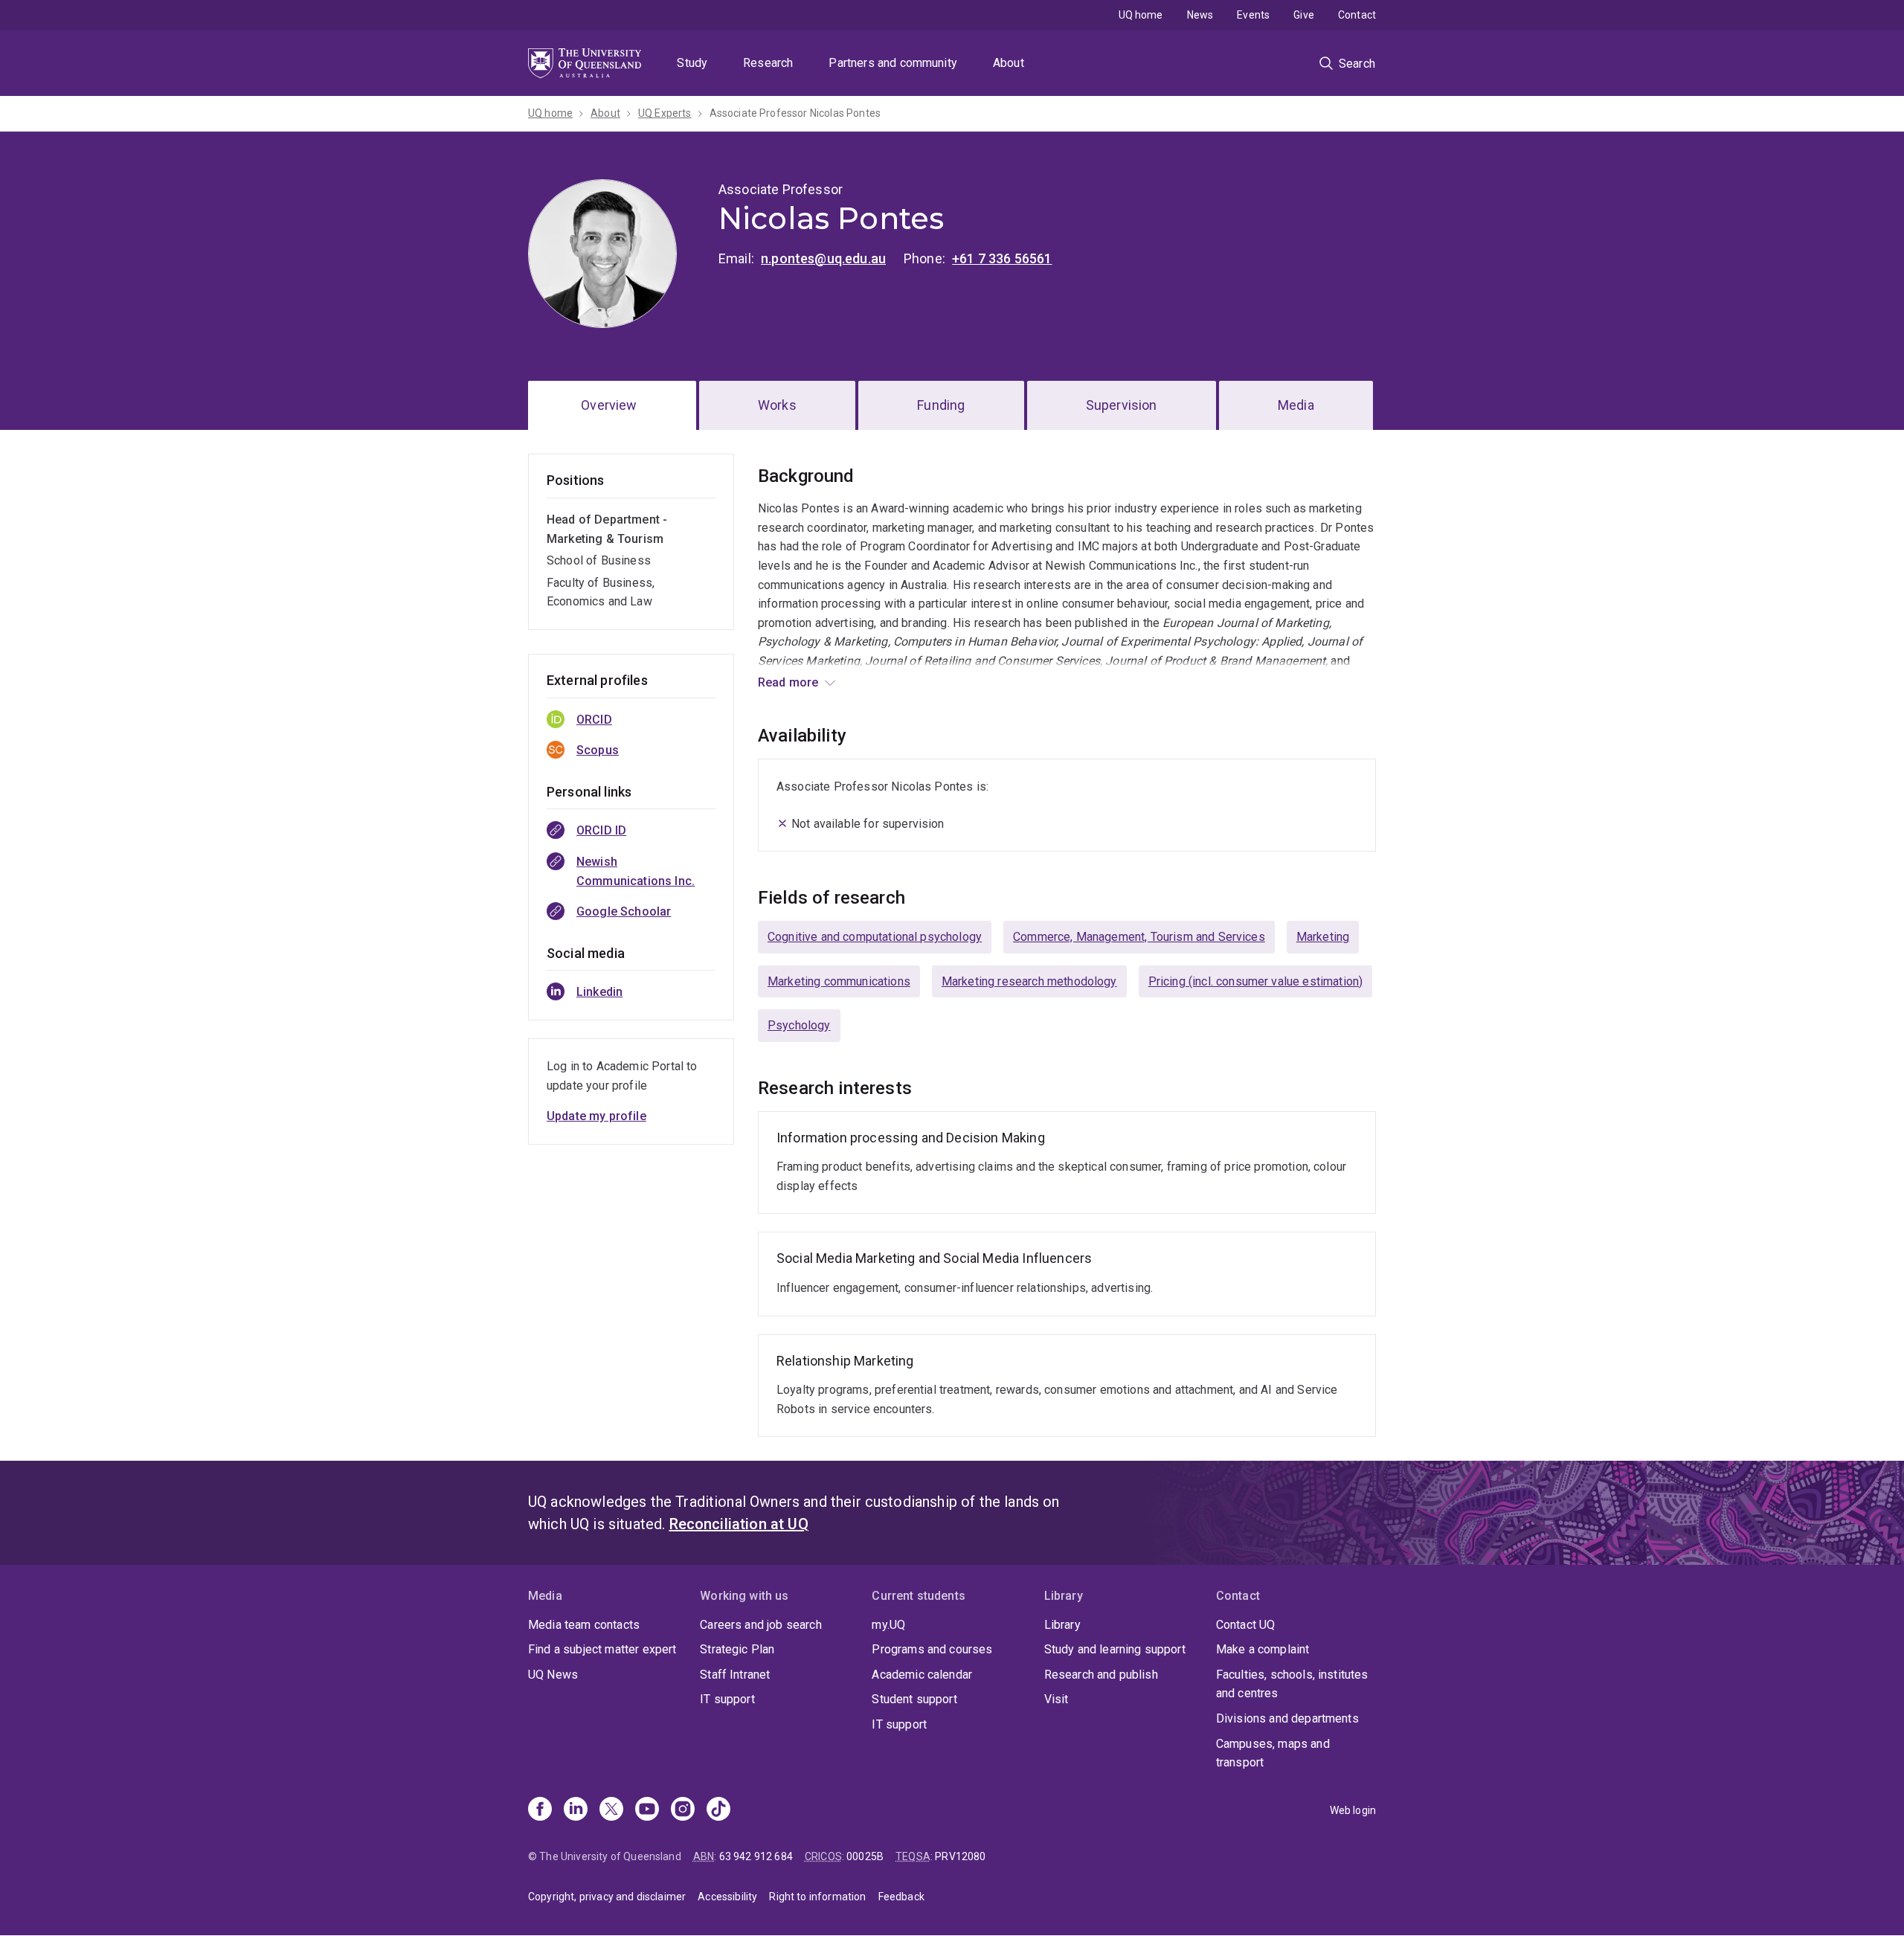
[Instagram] (683, 1810)
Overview (609, 405)
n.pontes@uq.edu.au (823, 258)
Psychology (799, 1025)
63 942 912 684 (756, 1856)
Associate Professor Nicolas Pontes (795, 113)
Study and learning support (1115, 1649)
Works (777, 405)
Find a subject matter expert (602, 1649)
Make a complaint (1263, 1649)
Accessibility (727, 1897)
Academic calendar (922, 1675)
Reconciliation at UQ (739, 1524)
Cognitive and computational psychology (875, 937)
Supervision (1122, 405)
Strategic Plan (737, 1649)
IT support (727, 1699)
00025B (865, 1856)
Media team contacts (584, 1625)
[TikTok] (718, 1810)
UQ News (553, 1675)
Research (768, 63)
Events (1253, 15)
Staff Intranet (735, 1675)
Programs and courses (932, 1649)
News (1200, 15)
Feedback (901, 1897)
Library (1062, 1625)
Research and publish (1101, 1675)
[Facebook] (540, 1810)
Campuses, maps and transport (1273, 1753)
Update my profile (596, 1116)
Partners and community (893, 63)
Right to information (817, 1897)
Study (692, 63)
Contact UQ (1246, 1625)
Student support (914, 1699)
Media (1296, 405)
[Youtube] (647, 1810)
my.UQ (888, 1625)
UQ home (1141, 15)
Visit (1056, 1699)
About (1009, 63)
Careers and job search (761, 1625)
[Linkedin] (576, 1810)
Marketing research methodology (1029, 981)
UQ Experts (665, 113)
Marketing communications (839, 981)
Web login (1353, 1810)
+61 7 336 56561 (1002, 258)
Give (1304, 15)
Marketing (1323, 937)
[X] (611, 1810)
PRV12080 (960, 1856)
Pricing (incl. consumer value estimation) (1256, 981)
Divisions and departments (1287, 1718)
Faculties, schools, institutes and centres (1292, 1684)
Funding (941, 405)
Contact (1357, 15)
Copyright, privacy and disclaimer (607, 1897)
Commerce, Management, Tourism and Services (1139, 937)
